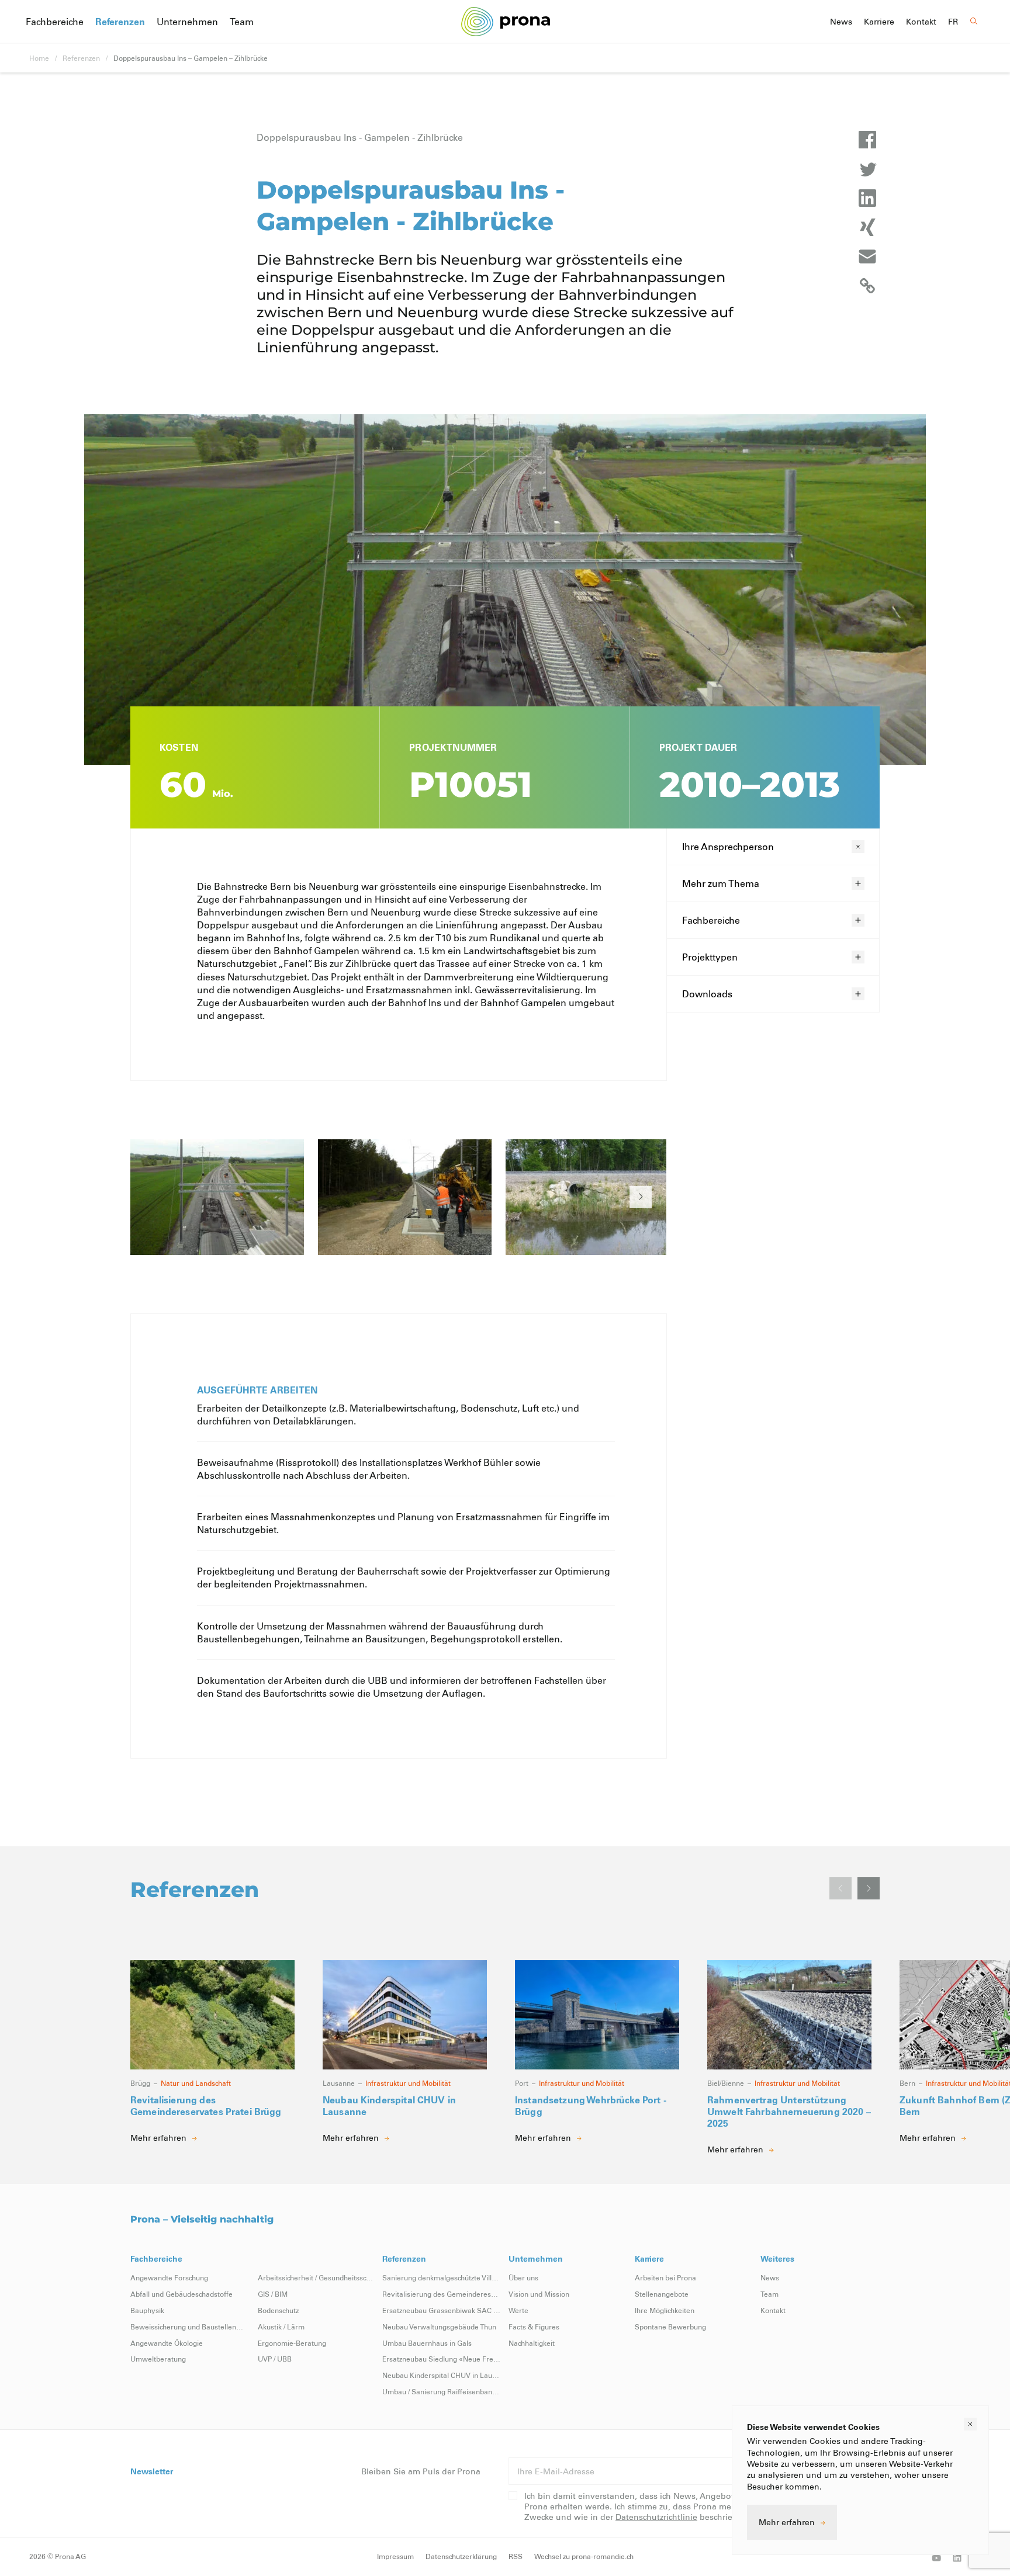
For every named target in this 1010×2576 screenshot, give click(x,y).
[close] (970, 2424)
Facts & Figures (534, 2327)
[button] (641, 1197)
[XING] (867, 227)
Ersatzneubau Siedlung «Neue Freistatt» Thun (442, 2359)
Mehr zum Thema (721, 883)
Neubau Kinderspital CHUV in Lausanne (442, 2375)
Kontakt (921, 22)
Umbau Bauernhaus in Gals (427, 2343)
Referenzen (120, 21)
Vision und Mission (539, 2294)
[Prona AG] (505, 21)
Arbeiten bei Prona (665, 2277)
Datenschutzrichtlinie (656, 2517)
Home (39, 58)
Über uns (523, 2277)
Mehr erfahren (787, 2522)
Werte (518, 2310)
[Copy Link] (867, 286)
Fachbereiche (55, 21)
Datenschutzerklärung (461, 2556)
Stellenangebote (662, 2294)
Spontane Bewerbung (670, 2327)
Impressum (395, 2556)
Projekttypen (710, 957)
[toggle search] (974, 21)
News (841, 22)
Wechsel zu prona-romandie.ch (584, 2556)
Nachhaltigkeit (532, 2343)
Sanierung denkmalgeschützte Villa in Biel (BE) (442, 2277)
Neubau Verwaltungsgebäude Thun (439, 2327)
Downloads (707, 994)
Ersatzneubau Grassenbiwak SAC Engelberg (442, 2310)
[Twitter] (867, 169)
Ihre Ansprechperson (728, 846)
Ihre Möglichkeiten (665, 2310)
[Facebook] (867, 140)
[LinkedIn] (867, 198)
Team (242, 21)
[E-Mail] (867, 256)
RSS (516, 2556)
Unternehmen (187, 21)
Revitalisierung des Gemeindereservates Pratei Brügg (442, 2294)
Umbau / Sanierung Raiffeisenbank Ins (442, 2391)
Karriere (879, 22)
